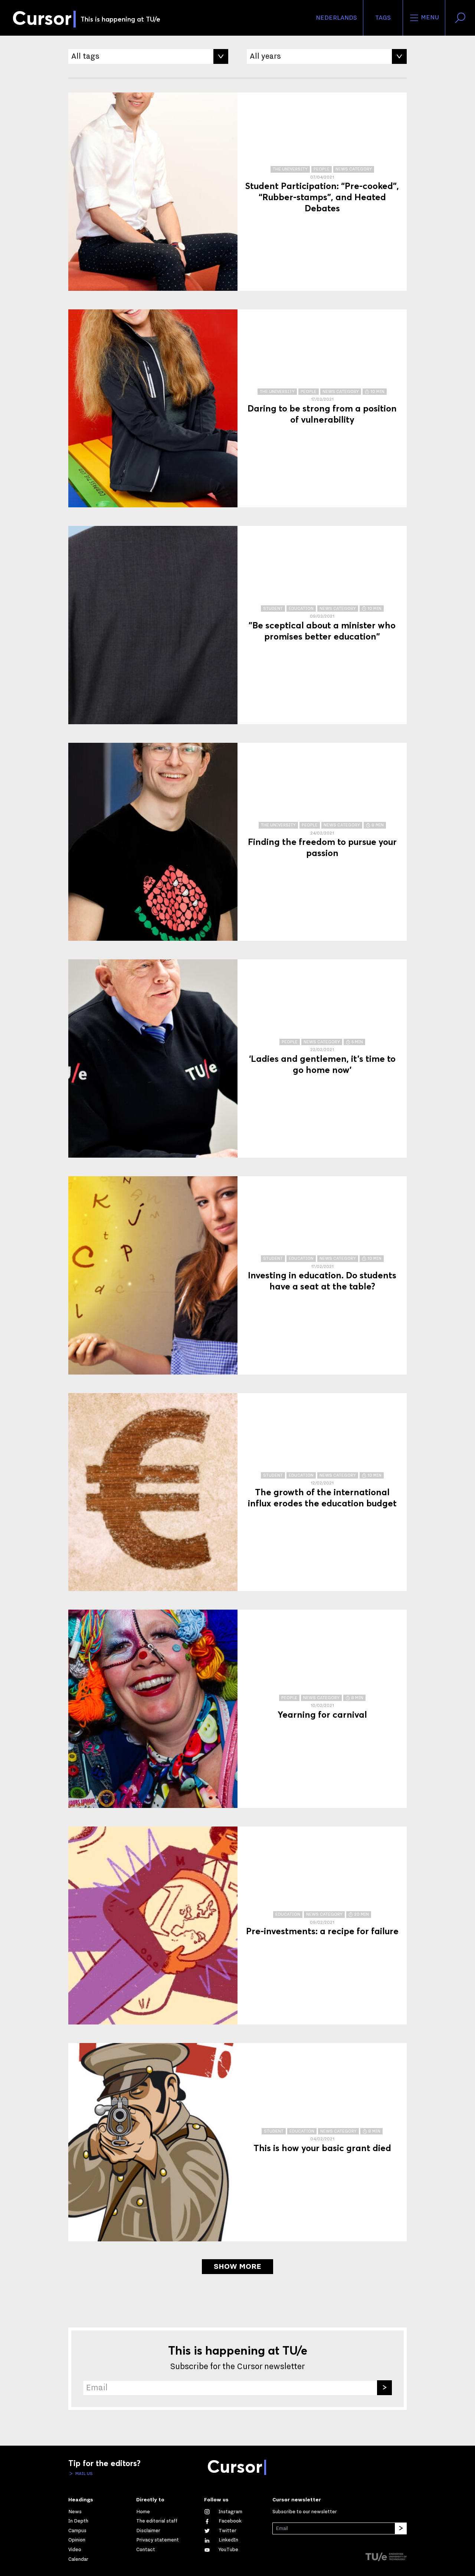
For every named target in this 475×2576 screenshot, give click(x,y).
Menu (429, 17)
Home (143, 2512)
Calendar (78, 2559)
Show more (237, 2267)
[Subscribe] (384, 2388)
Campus (77, 2531)
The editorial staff (157, 2521)
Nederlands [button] (336, 18)
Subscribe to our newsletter (305, 2512)
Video (75, 2550)
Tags (383, 18)
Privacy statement (158, 2540)
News (75, 2512)
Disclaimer (148, 2531)
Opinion (77, 2540)
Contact (146, 2550)
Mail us (83, 2473)
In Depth (78, 2521)
